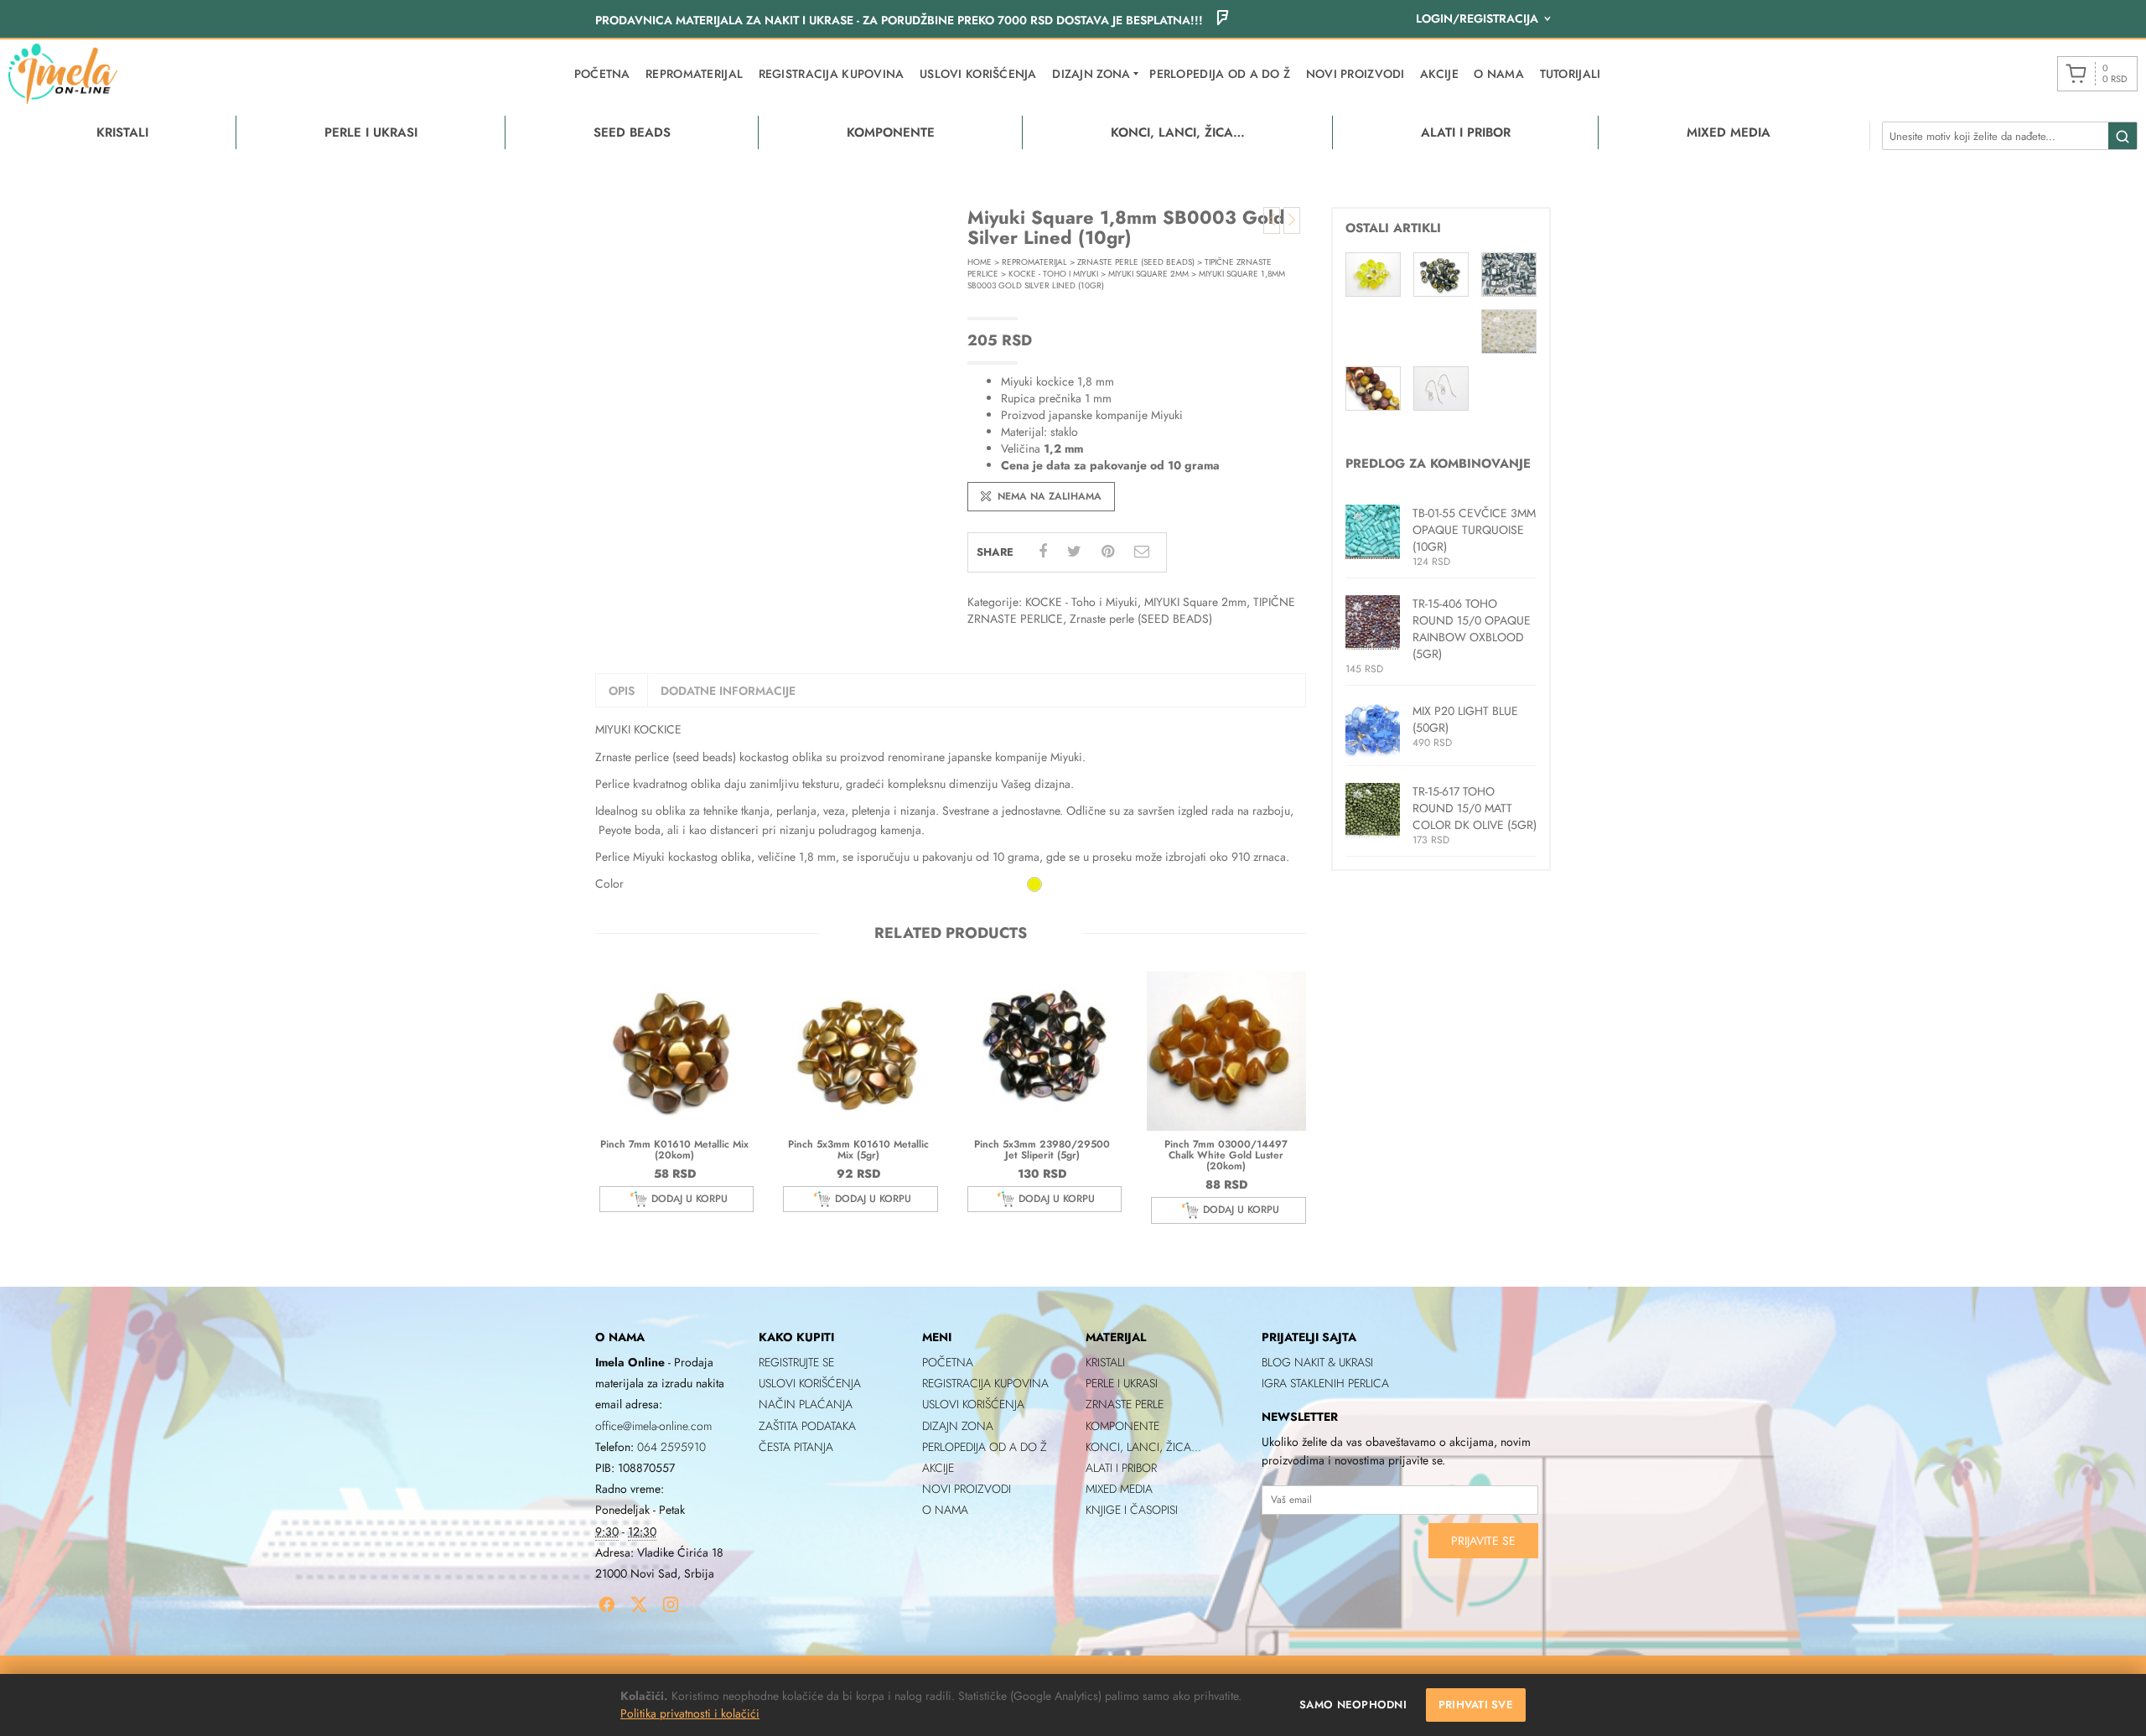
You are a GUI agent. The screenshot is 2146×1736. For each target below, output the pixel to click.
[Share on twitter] (1074, 552)
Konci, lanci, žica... (1143, 1447)
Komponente (1122, 1426)
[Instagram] (671, 1604)
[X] (639, 1604)
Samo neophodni (1353, 1705)
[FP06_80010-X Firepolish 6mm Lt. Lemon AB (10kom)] (1373, 273)
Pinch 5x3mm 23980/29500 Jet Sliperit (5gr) (1042, 1150)
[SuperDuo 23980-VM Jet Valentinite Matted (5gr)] (1441, 273)
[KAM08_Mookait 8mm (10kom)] (1373, 387)
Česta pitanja (796, 1447)
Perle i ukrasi (1122, 1383)
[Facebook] (607, 1604)
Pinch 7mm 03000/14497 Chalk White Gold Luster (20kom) (1226, 1155)
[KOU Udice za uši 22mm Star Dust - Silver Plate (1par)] (1441, 387)
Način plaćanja (806, 1404)
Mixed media (1119, 1489)
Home (980, 262)
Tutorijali (1571, 74)
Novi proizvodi (1356, 74)
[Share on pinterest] (1108, 552)
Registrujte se (796, 1362)
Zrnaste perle (1125, 1404)
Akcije (1439, 74)
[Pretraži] (2123, 137)
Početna (602, 74)
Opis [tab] (622, 691)
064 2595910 (671, 1447)
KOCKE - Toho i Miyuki (1053, 274)
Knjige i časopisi (1132, 1510)
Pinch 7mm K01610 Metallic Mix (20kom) (674, 1150)
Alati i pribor (1121, 1468)
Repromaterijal (694, 74)
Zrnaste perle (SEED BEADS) (1136, 262)
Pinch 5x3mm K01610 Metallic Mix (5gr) (858, 1150)
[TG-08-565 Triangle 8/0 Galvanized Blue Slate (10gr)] (1509, 272)
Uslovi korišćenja (978, 74)
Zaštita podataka (807, 1426)
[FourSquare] (1222, 20)
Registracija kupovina (832, 74)
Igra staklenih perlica (1325, 1383)
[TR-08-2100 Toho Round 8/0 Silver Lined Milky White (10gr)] (1509, 330)
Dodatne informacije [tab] (728, 691)
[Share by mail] (1142, 552)
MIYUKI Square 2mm (1148, 274)
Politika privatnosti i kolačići (690, 1713)
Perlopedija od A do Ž (1220, 74)
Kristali (1105, 1362)
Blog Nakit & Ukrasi (1317, 1362)
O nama (1499, 74)
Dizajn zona (958, 1426)
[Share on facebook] (1043, 552)
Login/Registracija (1477, 18)
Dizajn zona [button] (1091, 74)
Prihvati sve (1476, 1705)
